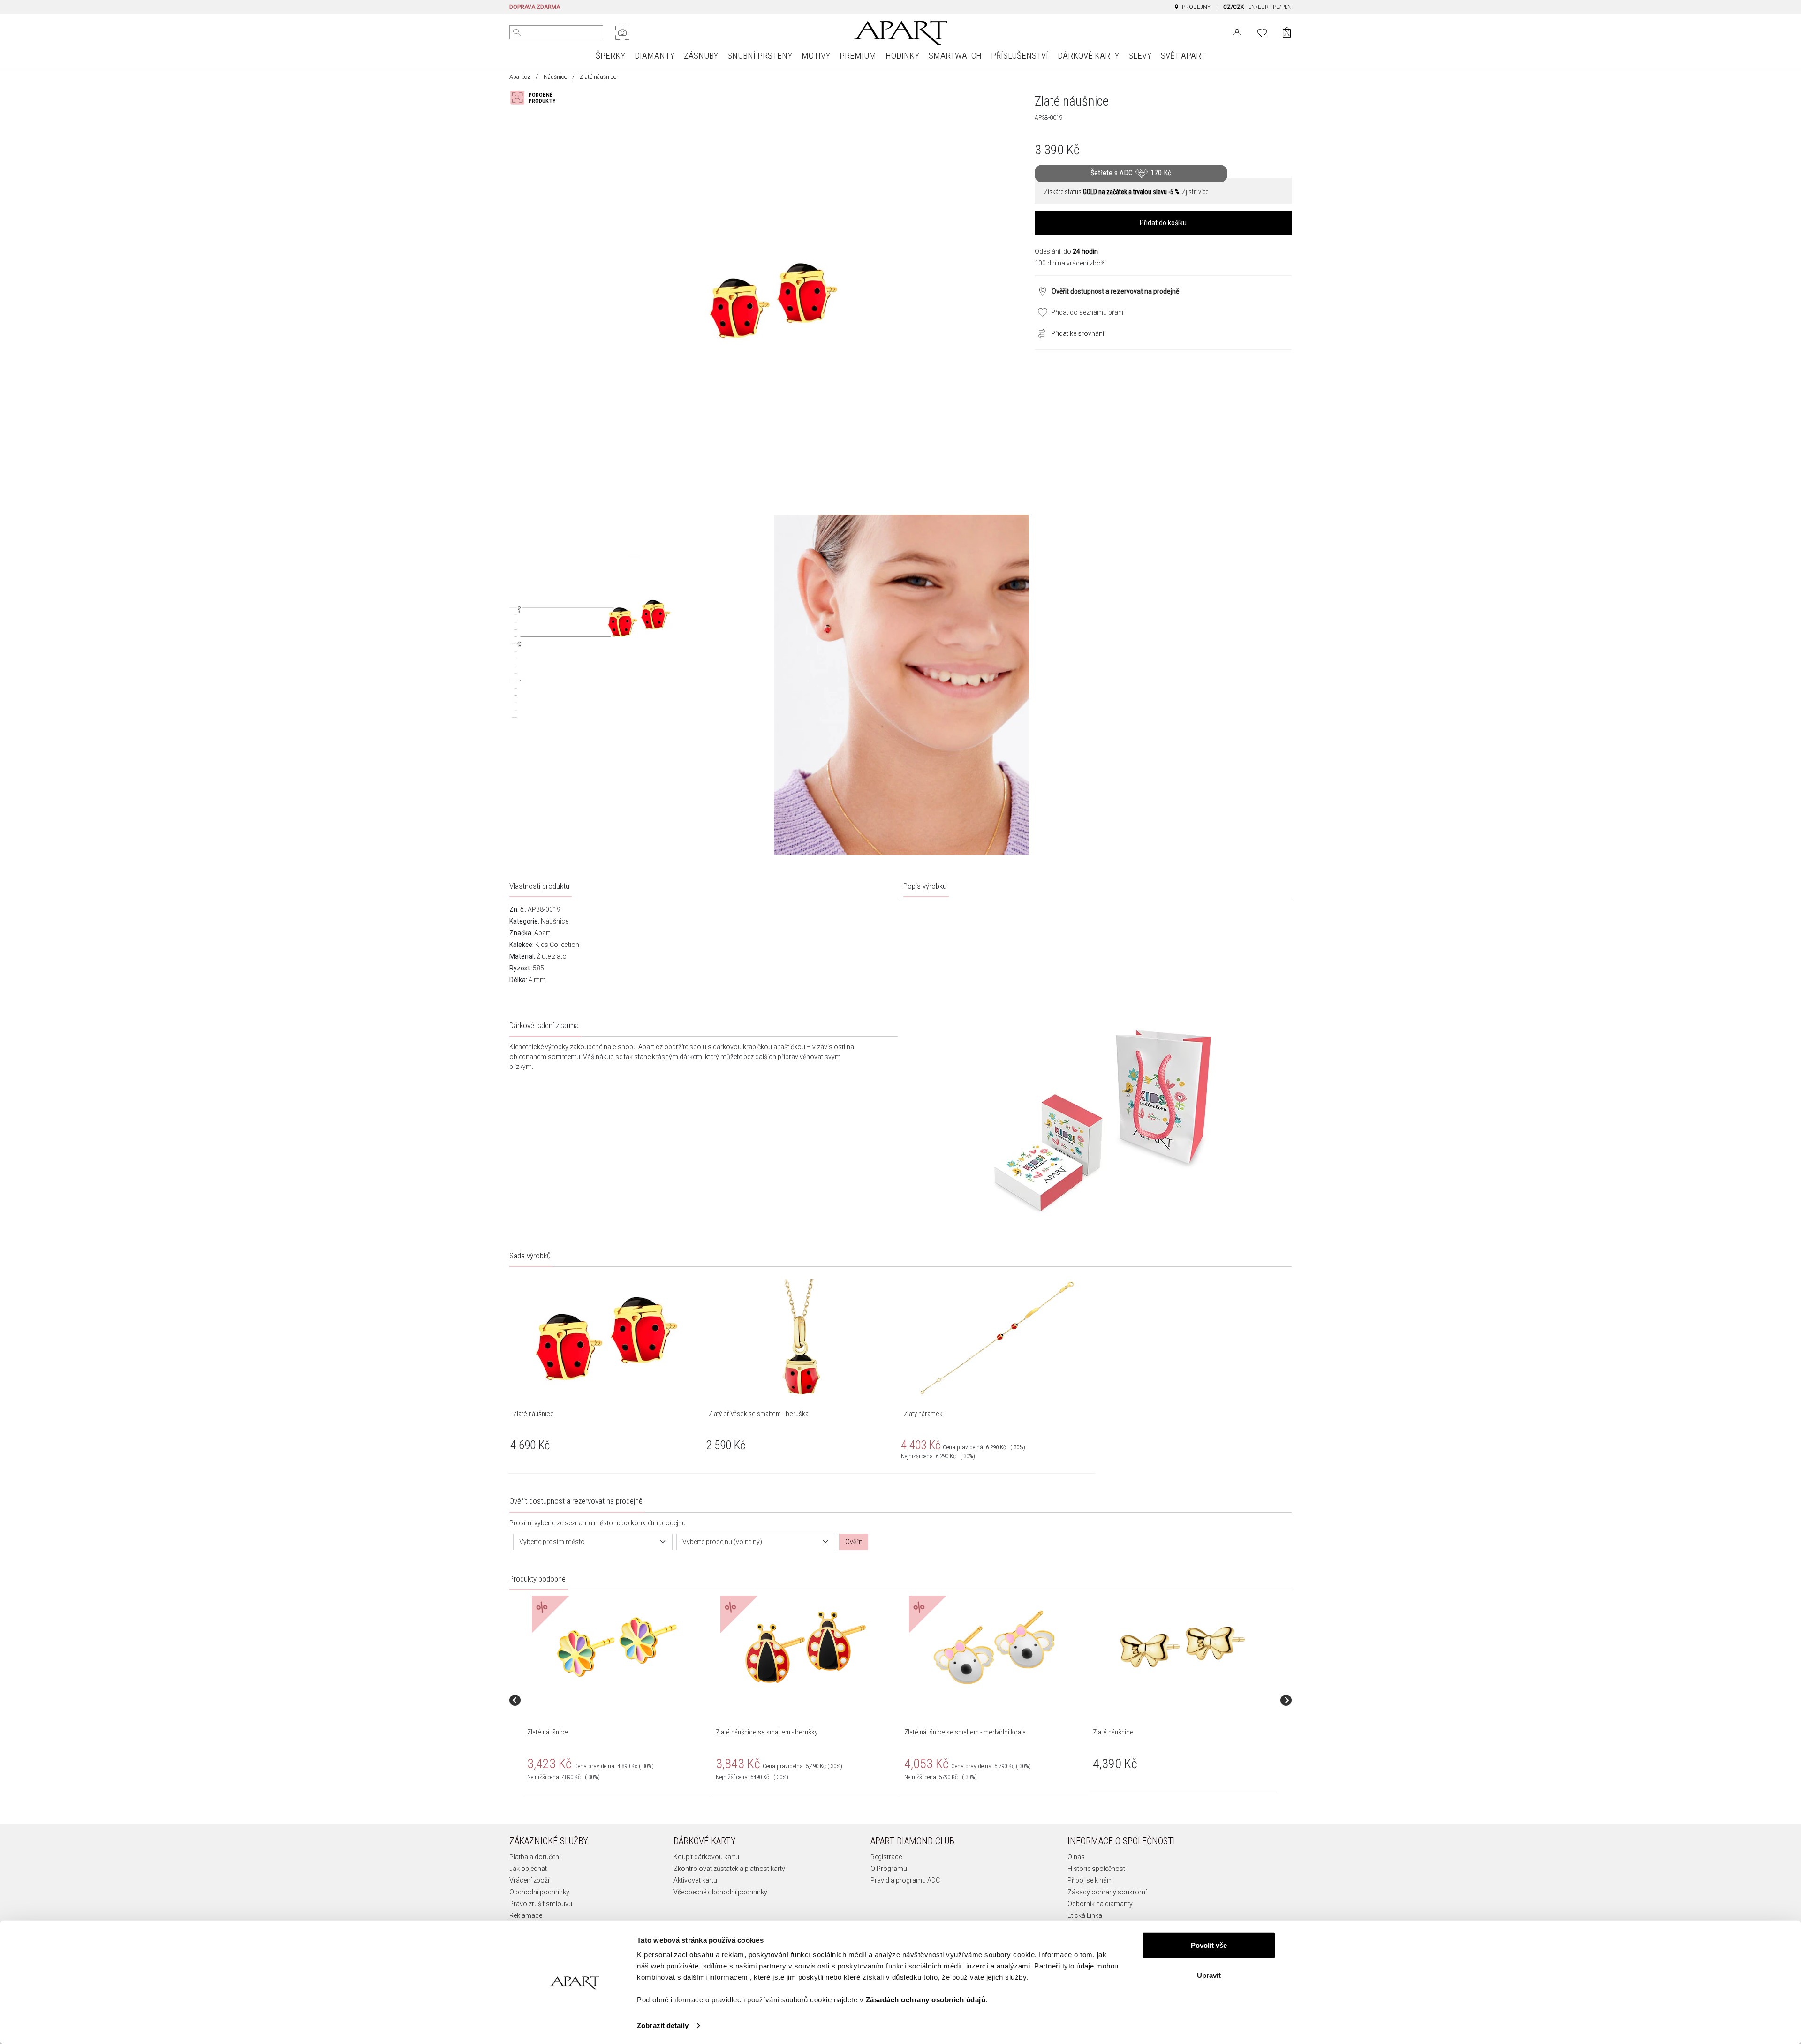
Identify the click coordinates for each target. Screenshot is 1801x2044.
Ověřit (854, 1542)
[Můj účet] (1237, 32)
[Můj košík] (1287, 33)
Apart (542, 933)
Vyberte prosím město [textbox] (552, 1542)
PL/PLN (1282, 7)
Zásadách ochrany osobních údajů (926, 2000)
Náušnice (555, 77)
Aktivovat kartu (695, 1880)
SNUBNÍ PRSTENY (760, 56)
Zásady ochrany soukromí (1107, 1892)
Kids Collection (557, 945)
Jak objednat (528, 1869)
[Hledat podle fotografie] (622, 33)
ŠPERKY (610, 56)
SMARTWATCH (955, 56)
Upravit (1209, 1975)
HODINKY (902, 56)
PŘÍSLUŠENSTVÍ (1020, 56)
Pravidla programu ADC (905, 1880)
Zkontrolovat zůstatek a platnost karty (729, 1869)
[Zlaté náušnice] (617, 1647)
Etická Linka (1085, 1915)
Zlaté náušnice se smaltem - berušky (767, 1732)
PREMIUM (858, 56)
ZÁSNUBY (701, 56)
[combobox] (593, 1542)
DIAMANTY (655, 56)
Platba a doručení (535, 1857)
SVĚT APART (1183, 56)
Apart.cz (520, 77)
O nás (1076, 1857)
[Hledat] (517, 32)
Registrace (886, 1857)
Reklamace (526, 1915)
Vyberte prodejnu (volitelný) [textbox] (722, 1542)
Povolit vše (1209, 1945)
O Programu (889, 1869)
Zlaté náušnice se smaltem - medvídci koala (965, 1732)
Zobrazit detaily (663, 2025)
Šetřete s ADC (1131, 173)
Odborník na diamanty (1100, 1904)
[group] (618, 1700)
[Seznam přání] (1262, 32)
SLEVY (1140, 56)
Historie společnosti (1097, 1869)
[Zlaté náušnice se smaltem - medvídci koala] (994, 1647)
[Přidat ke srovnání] (1039, 333)
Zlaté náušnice (548, 1732)
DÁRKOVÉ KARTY (1088, 56)
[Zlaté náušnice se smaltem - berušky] (805, 1647)
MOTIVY (816, 56)
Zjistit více (1195, 192)
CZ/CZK (1233, 7)
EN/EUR (1258, 7)
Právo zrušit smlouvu (541, 1904)
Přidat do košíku (1163, 223)
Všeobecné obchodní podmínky (720, 1892)
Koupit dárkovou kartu (706, 1857)
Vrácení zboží (529, 1880)
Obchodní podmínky (539, 1892)
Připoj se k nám (1090, 1880)
